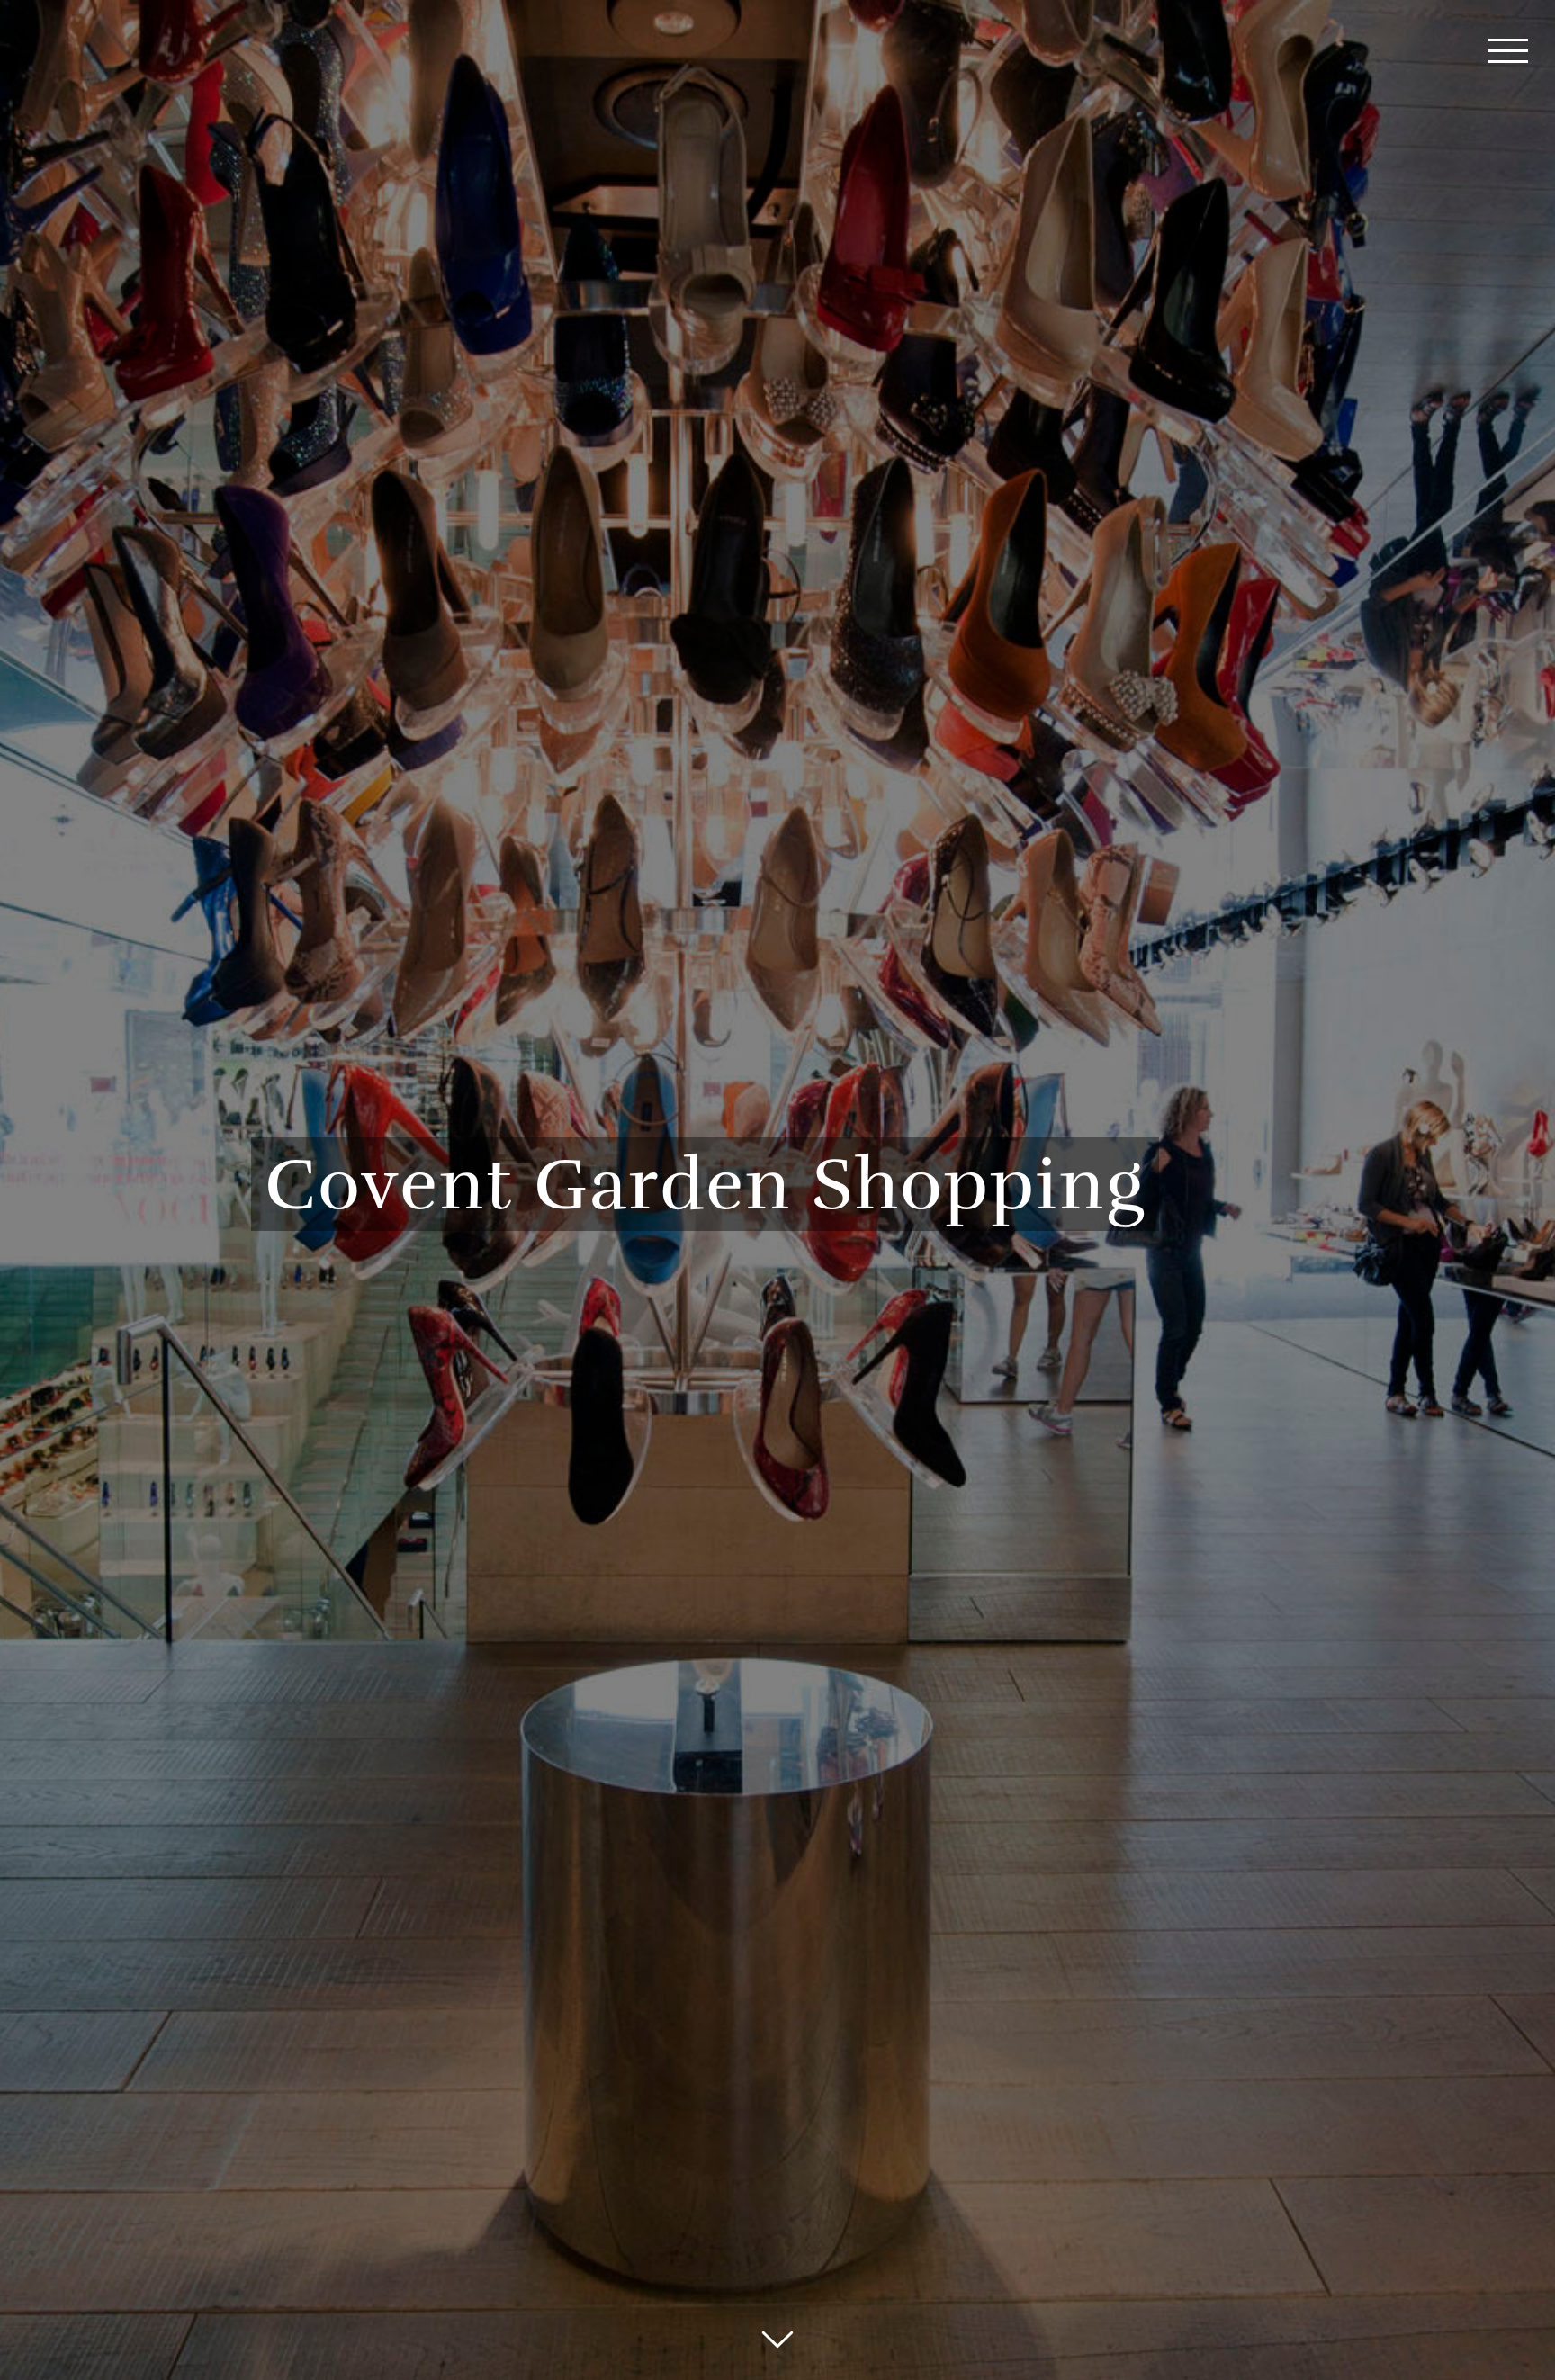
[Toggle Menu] (1508, 51)
